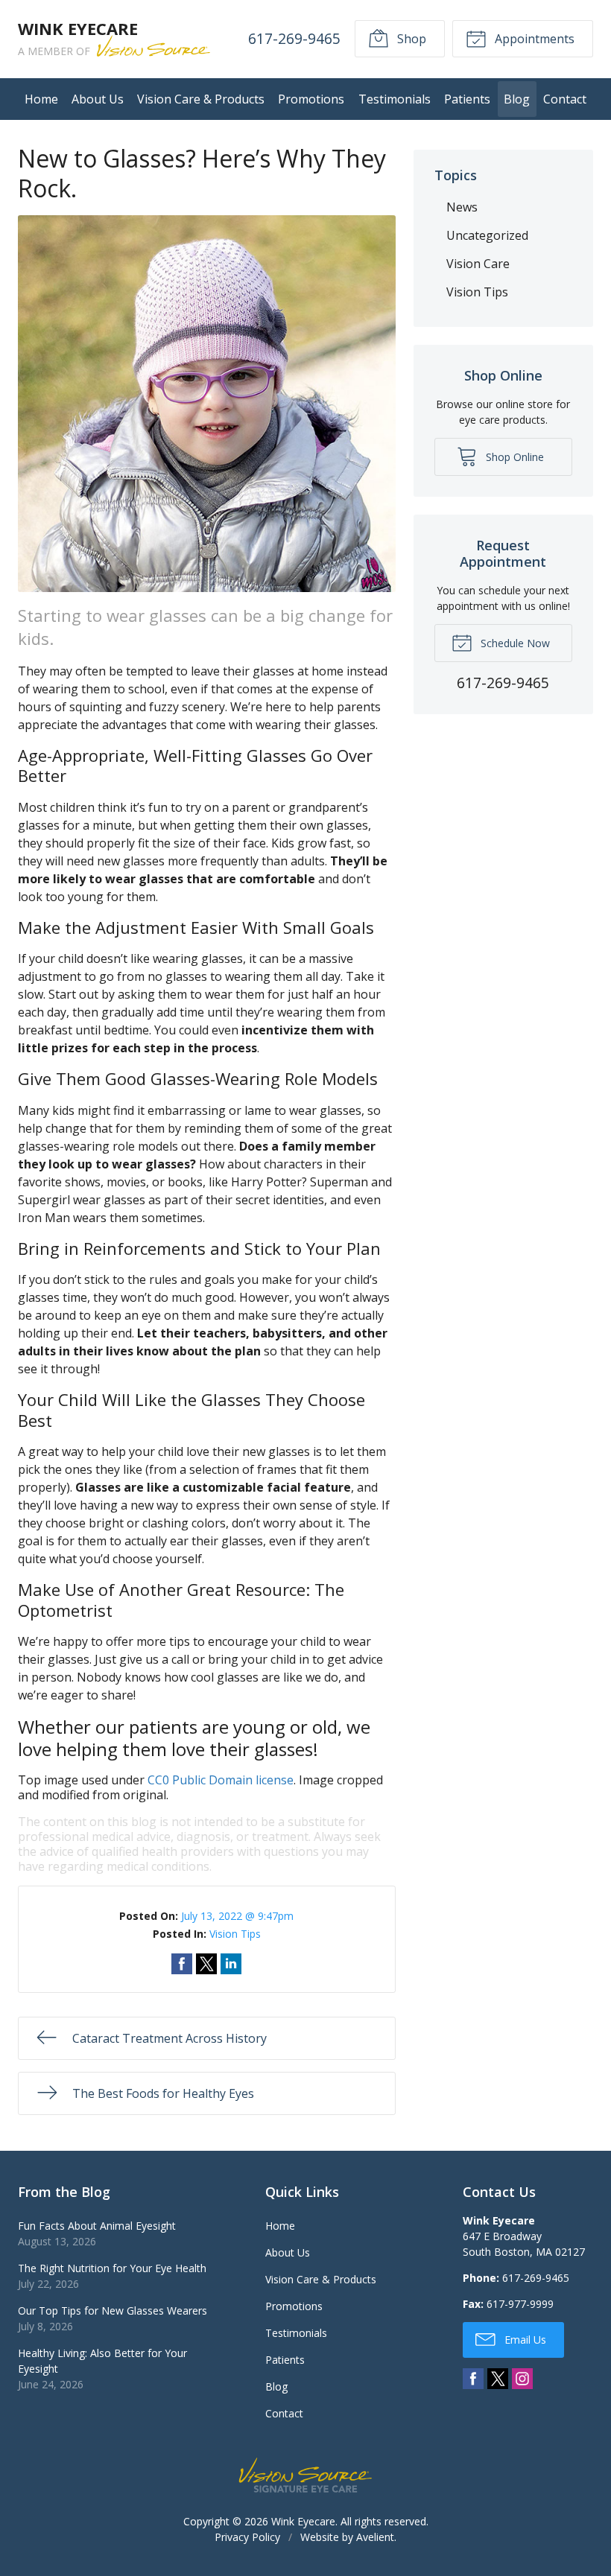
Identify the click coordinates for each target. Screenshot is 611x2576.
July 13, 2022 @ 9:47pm (237, 1916)
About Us (98, 99)
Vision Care (478, 264)
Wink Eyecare (303, 2521)
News (462, 207)
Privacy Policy (247, 2537)
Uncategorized (487, 235)
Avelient (375, 2537)
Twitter (498, 2379)
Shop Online (513, 457)
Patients (467, 99)
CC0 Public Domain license (221, 1780)
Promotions (311, 99)
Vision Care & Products (201, 99)
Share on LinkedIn (231, 1964)
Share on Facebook (182, 1964)
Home (41, 99)
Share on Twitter (206, 1964)
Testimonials (395, 99)
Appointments (533, 39)
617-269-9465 (294, 38)
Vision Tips (235, 1934)
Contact (565, 99)
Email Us (524, 2340)
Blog (517, 99)
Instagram (522, 2379)
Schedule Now (514, 643)
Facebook (473, 2379)
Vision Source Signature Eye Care (305, 2475)
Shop (410, 39)
